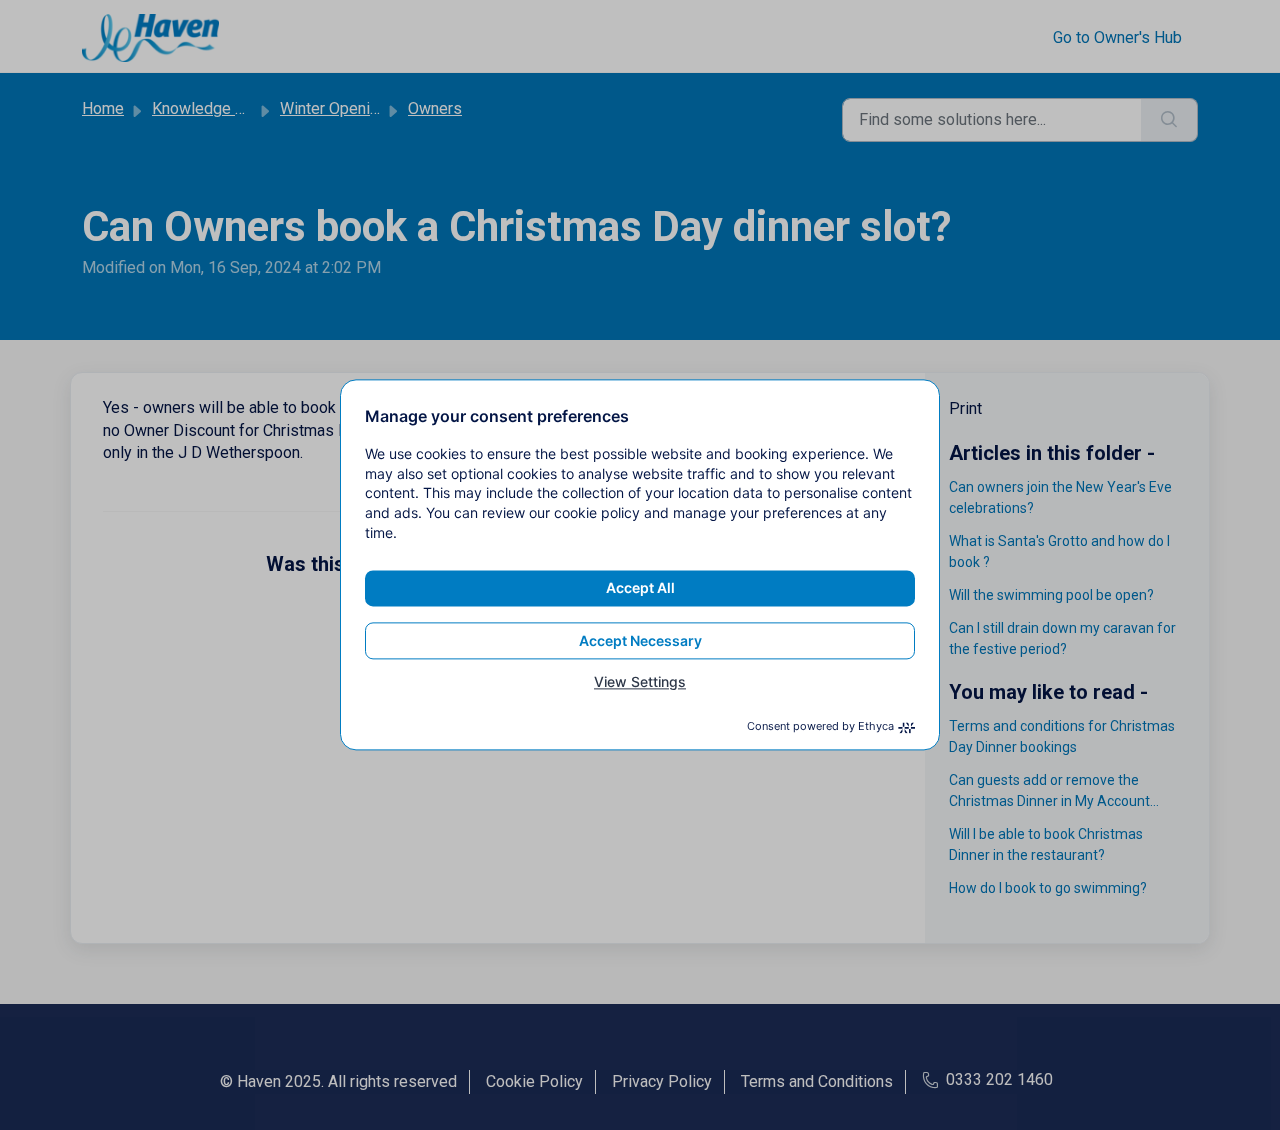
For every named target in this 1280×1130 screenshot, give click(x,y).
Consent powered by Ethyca (820, 727)
